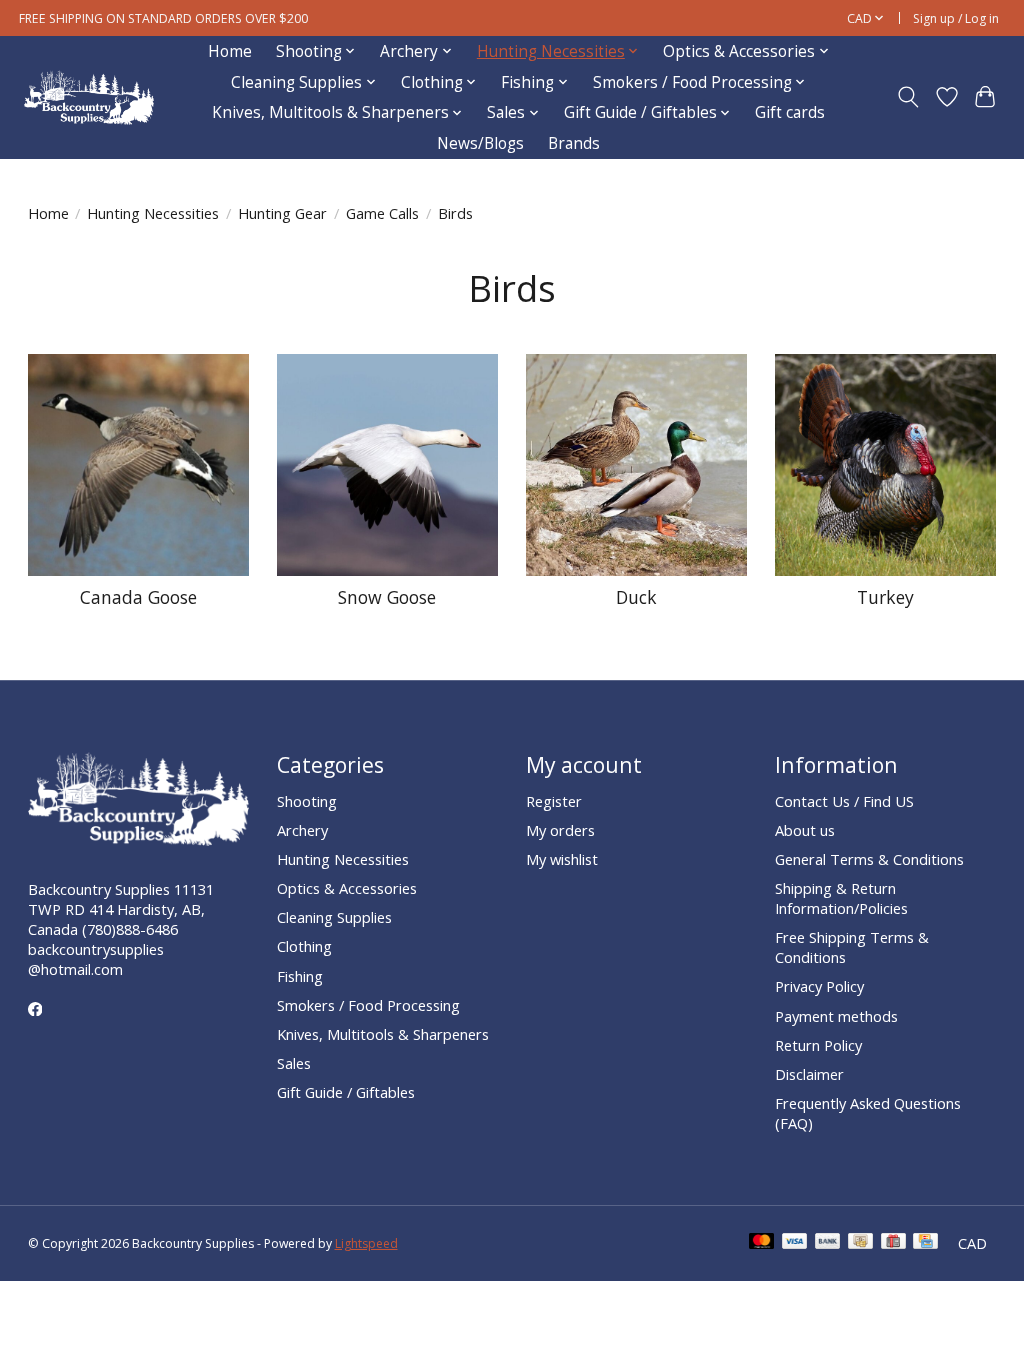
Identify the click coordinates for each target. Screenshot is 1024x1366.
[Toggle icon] (907, 97)
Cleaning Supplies (334, 917)
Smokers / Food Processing (368, 1005)
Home (230, 51)
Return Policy (818, 1045)
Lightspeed (366, 1243)
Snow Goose (387, 597)
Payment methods (836, 1016)
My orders (560, 830)
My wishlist (562, 859)
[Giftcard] (893, 1243)
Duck (636, 597)
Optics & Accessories (347, 888)
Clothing (304, 946)
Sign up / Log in (956, 18)
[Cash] (860, 1243)
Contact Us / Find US (844, 801)
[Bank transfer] (828, 1243)
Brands (574, 143)
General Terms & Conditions (869, 859)
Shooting (307, 801)
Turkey (885, 597)
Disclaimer (809, 1074)
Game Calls (382, 213)
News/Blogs (480, 143)
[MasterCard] (762, 1243)
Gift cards (790, 112)
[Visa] (795, 1243)
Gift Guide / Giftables (346, 1092)
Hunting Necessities (153, 213)
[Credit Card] (925, 1243)
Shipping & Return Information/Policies (841, 898)
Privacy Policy (819, 986)
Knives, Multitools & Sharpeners (383, 1034)
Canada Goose (138, 597)
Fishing (300, 976)
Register (554, 801)
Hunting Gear (282, 213)
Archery (302, 830)
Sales (294, 1063)
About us (805, 830)
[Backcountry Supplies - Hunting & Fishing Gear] (89, 97)
